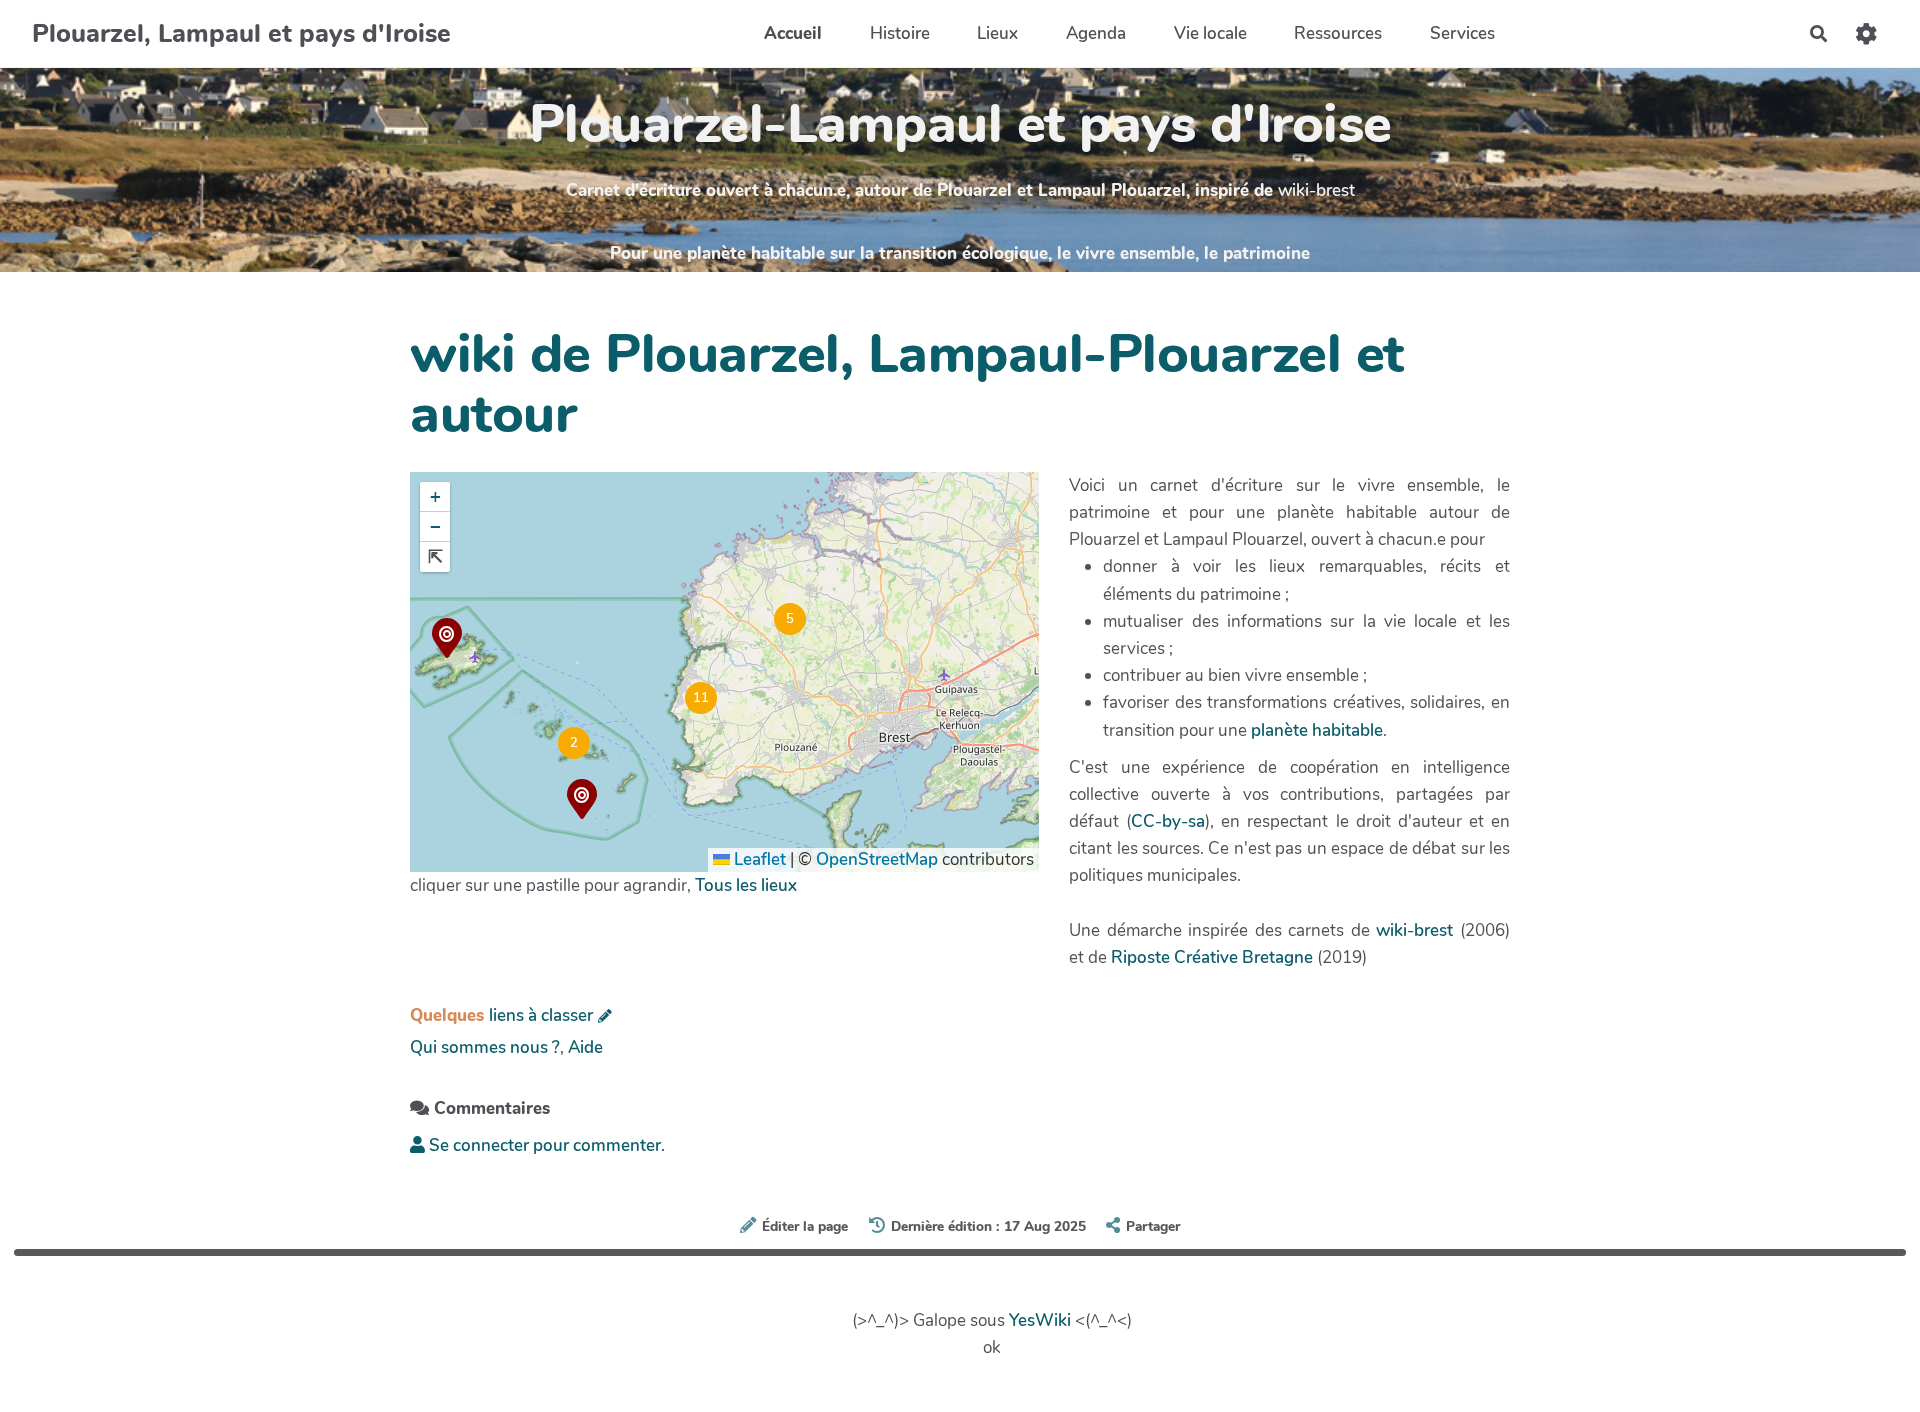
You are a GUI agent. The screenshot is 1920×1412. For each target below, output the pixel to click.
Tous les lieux (746, 885)
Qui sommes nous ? (485, 1047)
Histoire (900, 33)
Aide (585, 1047)
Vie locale (1210, 33)
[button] (446, 641)
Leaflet (758, 859)
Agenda (1096, 33)
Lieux (997, 33)
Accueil (793, 33)
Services (1462, 33)
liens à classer (541, 1015)
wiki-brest (1316, 190)
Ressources (1338, 33)
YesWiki (1040, 1320)
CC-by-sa (1168, 821)
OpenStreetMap (877, 859)
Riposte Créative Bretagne (1212, 957)
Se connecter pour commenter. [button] (545, 1145)
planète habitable (1317, 730)
